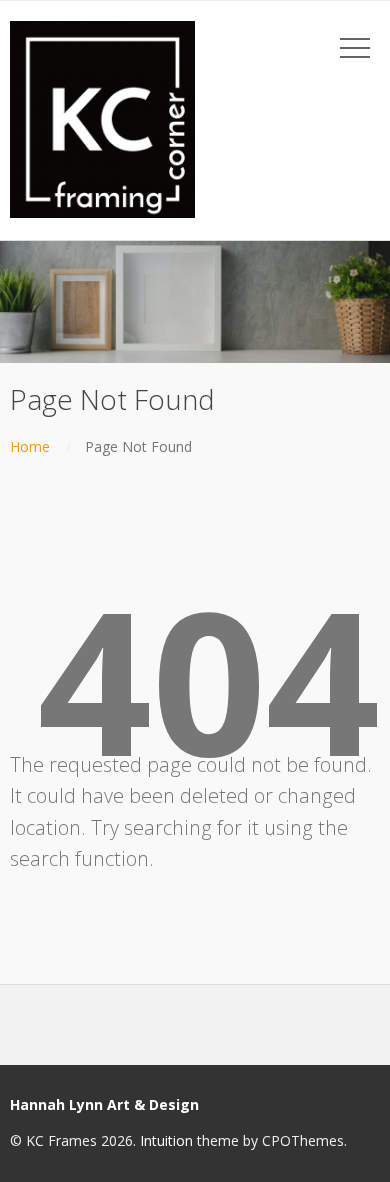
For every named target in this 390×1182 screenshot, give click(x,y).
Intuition (166, 1140)
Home (30, 446)
